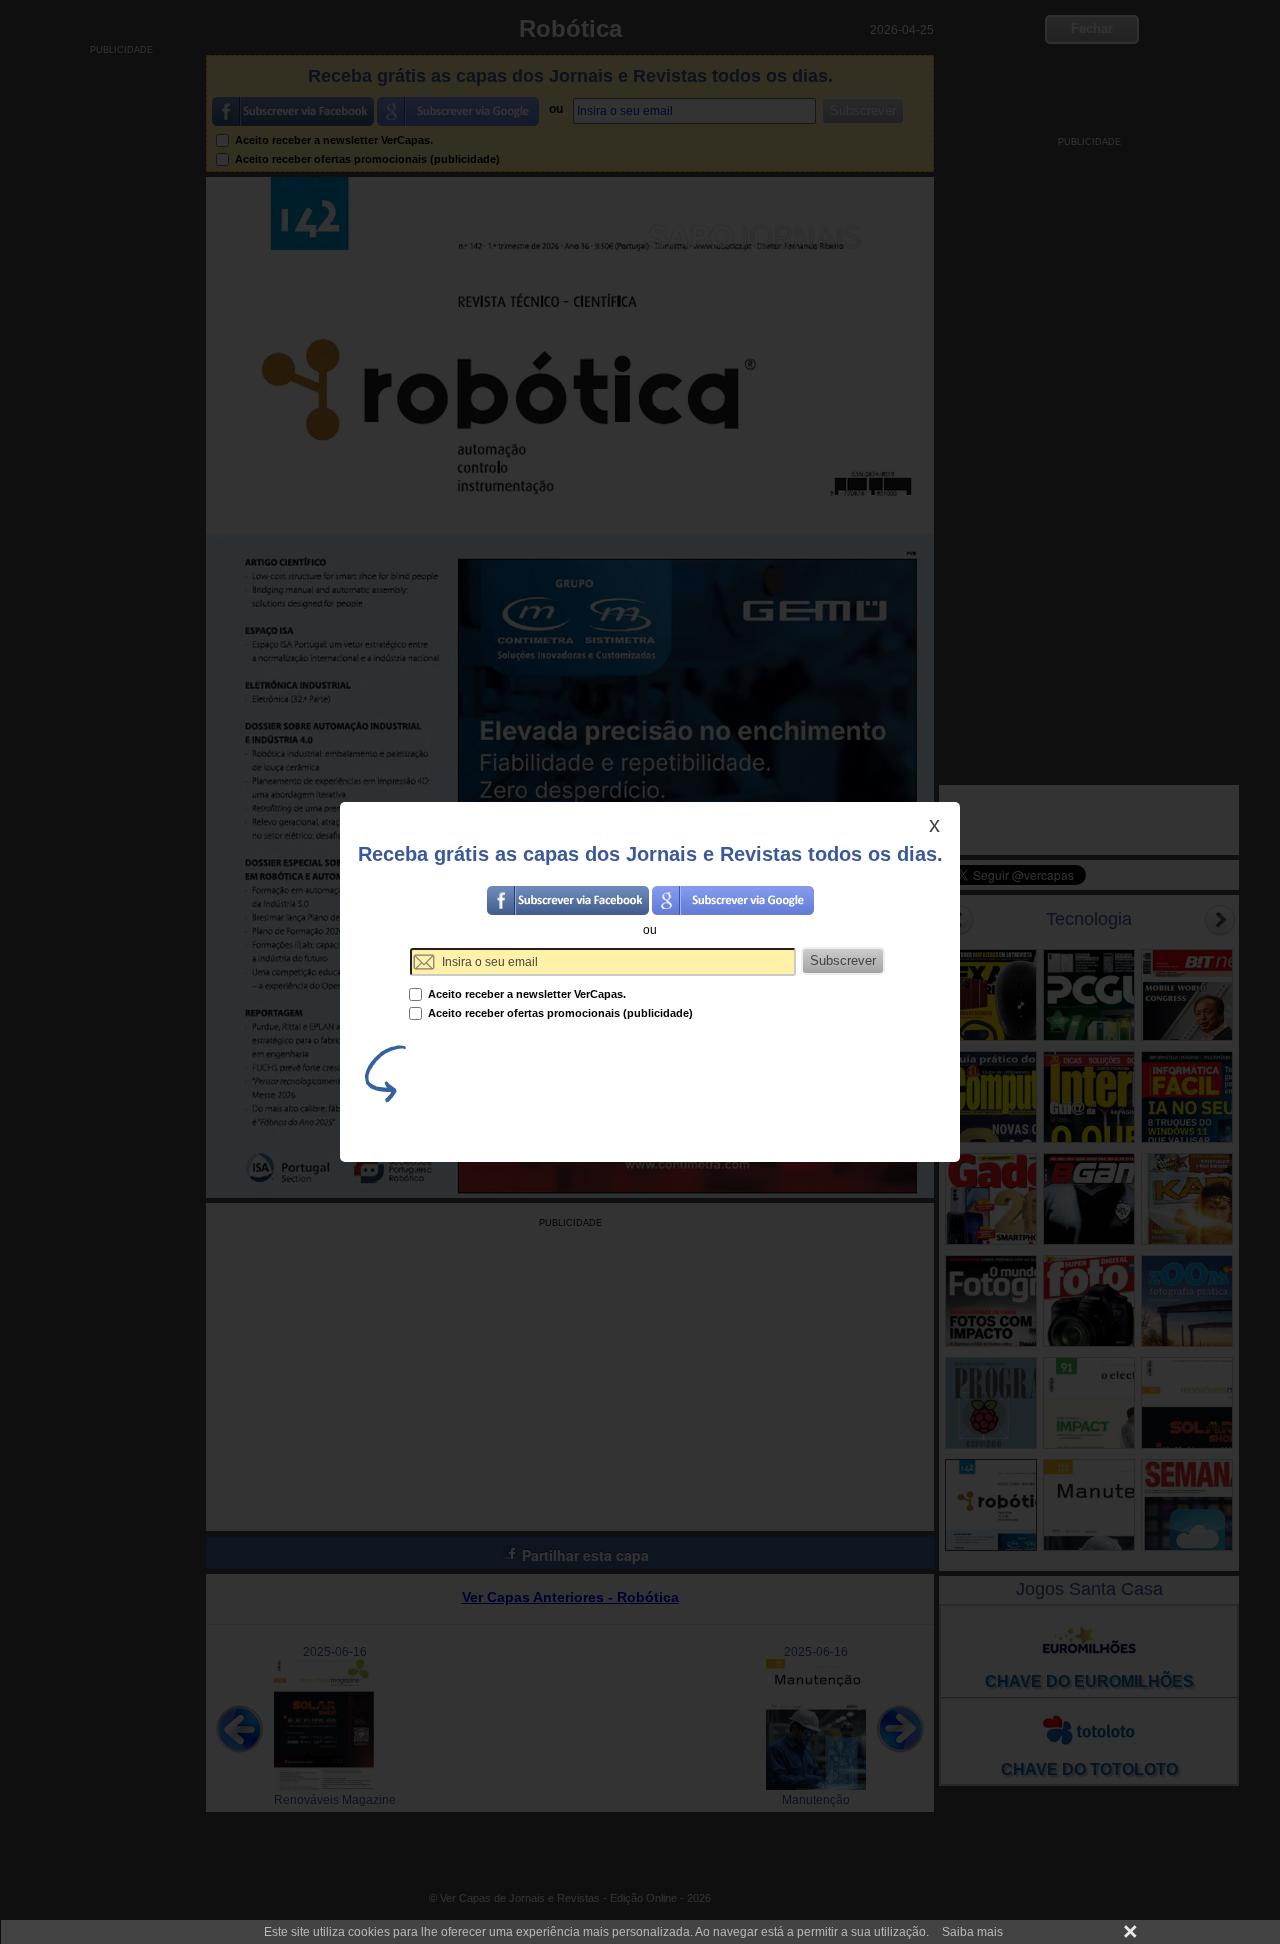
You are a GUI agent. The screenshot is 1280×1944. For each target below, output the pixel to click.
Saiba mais (972, 1932)
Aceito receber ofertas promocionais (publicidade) (559, 1013)
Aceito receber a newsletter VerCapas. (525, 994)
